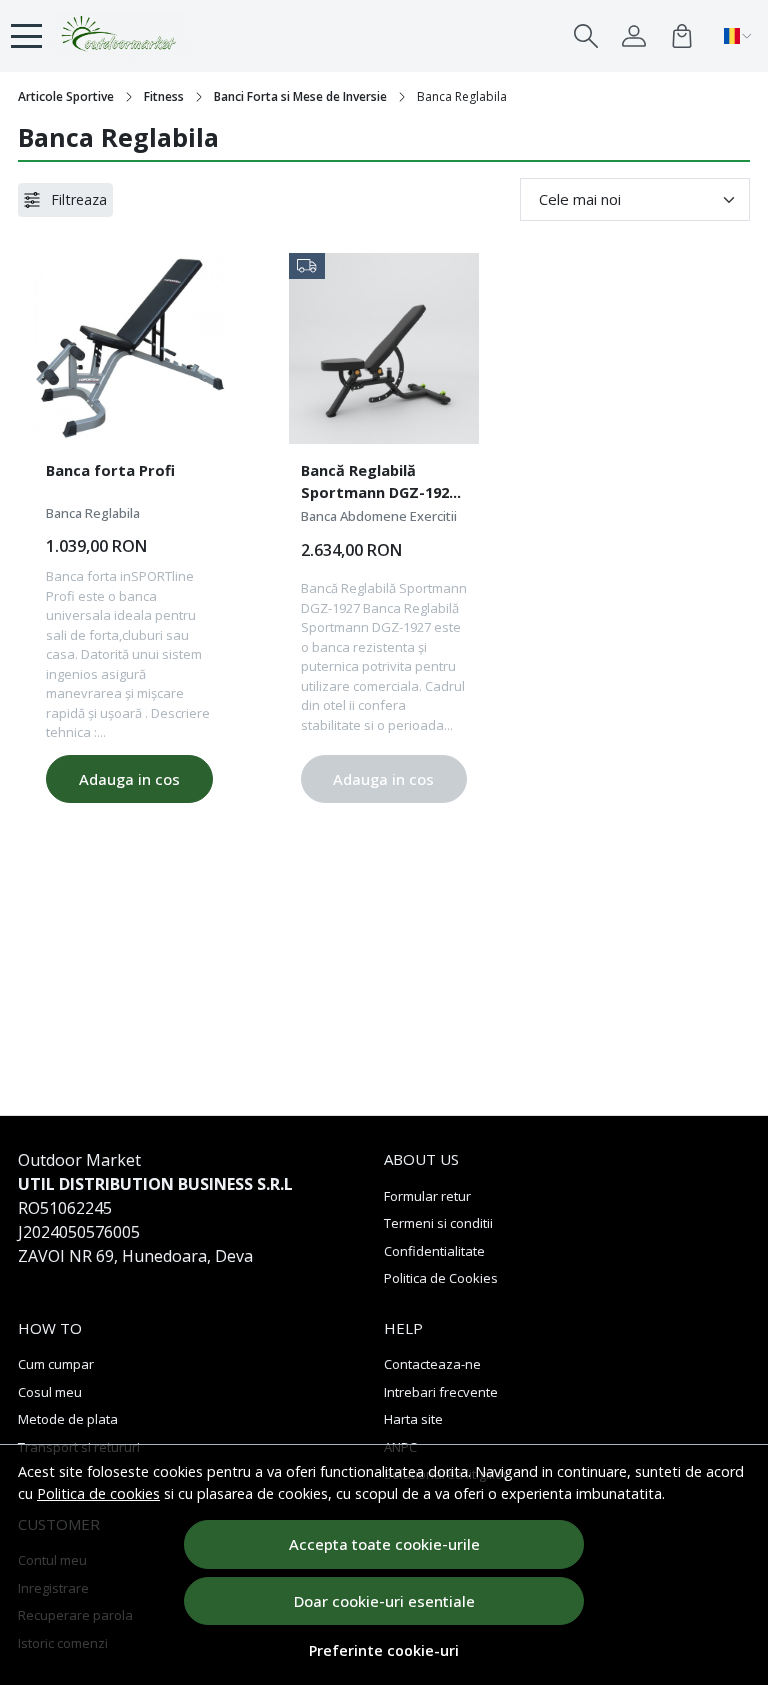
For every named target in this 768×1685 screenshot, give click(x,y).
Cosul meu (50, 1392)
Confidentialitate (434, 1251)
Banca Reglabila (93, 513)
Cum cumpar (56, 1364)
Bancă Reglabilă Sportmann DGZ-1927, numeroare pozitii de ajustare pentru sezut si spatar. (383, 484)
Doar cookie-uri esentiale (384, 1601)
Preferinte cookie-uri (384, 1650)
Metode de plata (68, 1419)
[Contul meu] (634, 36)
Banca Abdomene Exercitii (379, 516)
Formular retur (427, 1196)
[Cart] (682, 36)
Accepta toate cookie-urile (384, 1544)
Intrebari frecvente (441, 1392)
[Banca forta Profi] (129, 348)
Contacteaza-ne (432, 1364)
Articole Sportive (66, 96)
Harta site (413, 1419)
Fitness (164, 96)
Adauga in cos (129, 779)
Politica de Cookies (441, 1278)
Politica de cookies (98, 1493)
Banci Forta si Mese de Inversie (300, 96)
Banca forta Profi (110, 470)
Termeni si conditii (438, 1223)
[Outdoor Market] (120, 36)
